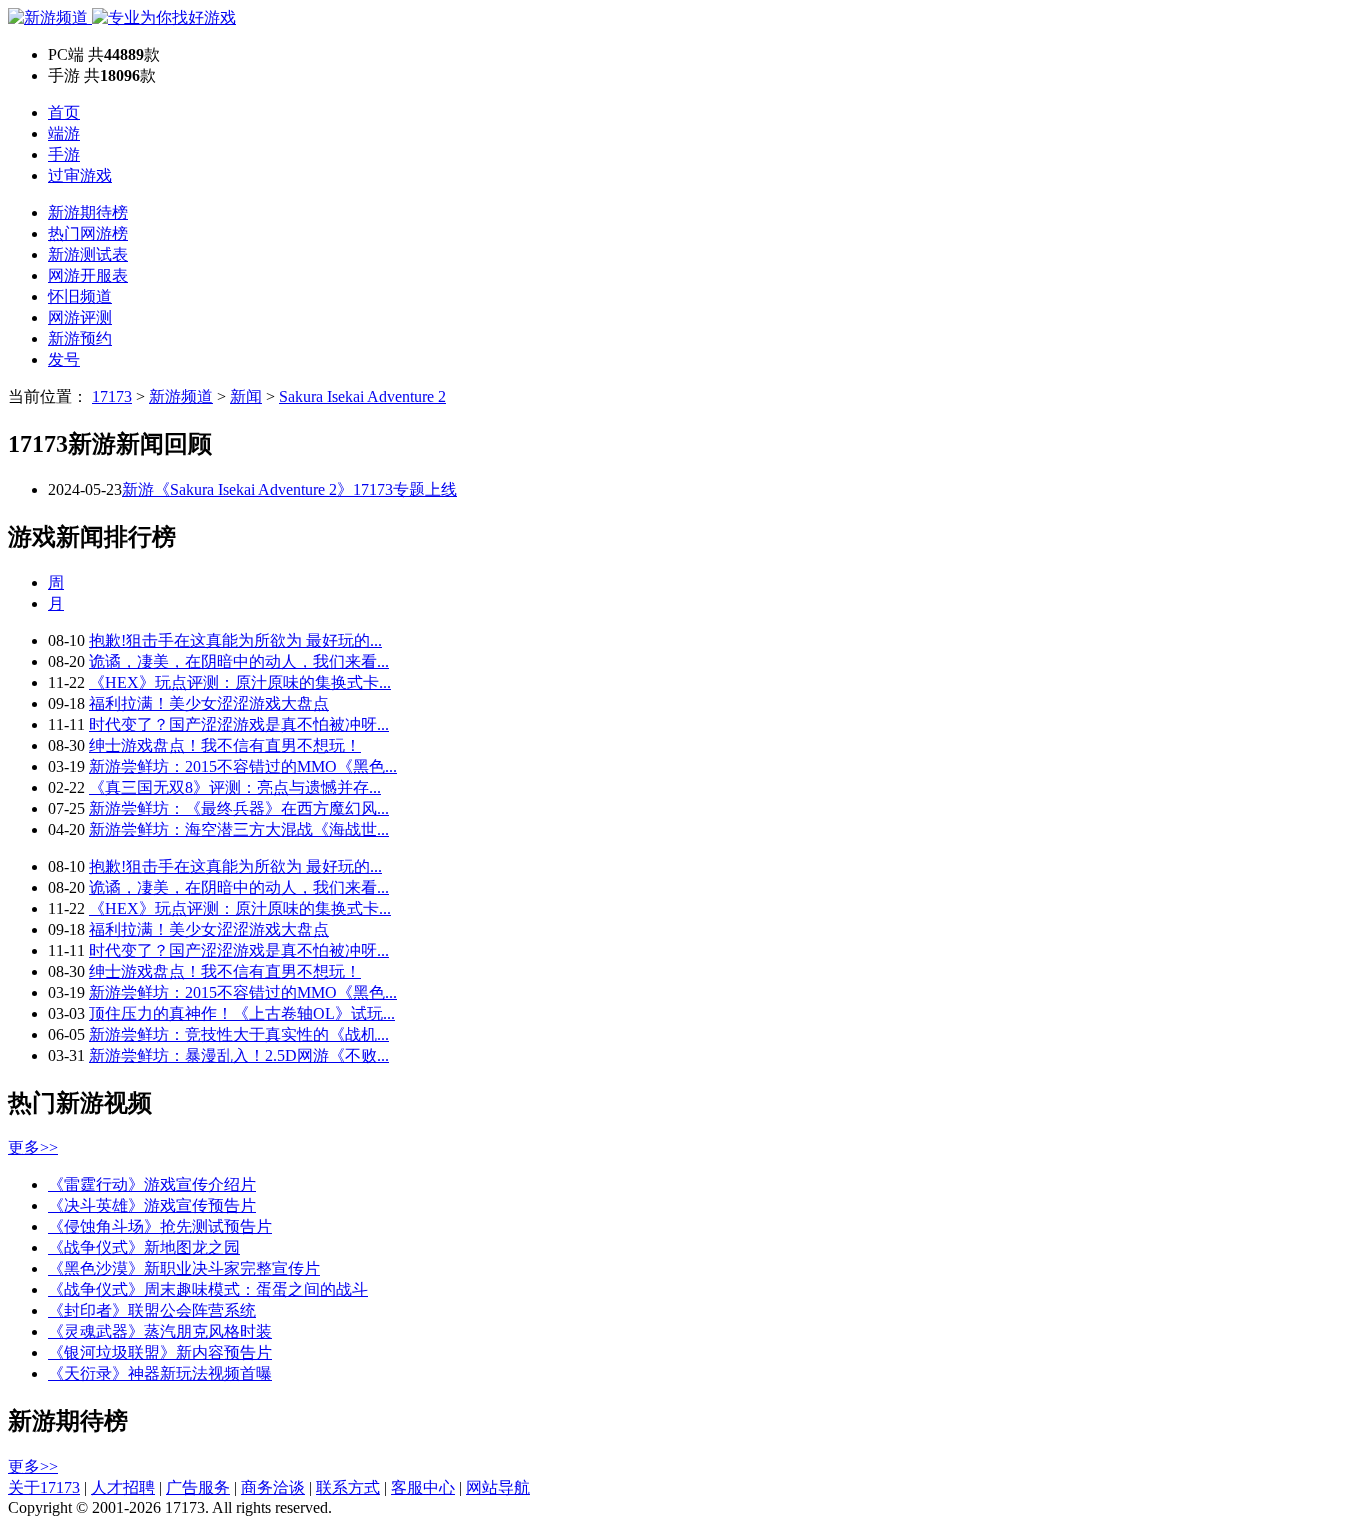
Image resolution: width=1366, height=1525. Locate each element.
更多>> (33, 1147)
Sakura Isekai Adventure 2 (362, 396)
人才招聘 (123, 1487)
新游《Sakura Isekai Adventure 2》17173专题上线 (289, 489)
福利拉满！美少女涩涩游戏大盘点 (209, 703)
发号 (64, 359)
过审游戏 (80, 175)
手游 (64, 154)
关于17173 (44, 1487)
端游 (64, 133)
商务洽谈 (273, 1487)
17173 (112, 396)
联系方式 (348, 1487)
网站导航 (498, 1487)
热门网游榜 (88, 233)
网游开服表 (88, 275)
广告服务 (198, 1487)
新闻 (246, 396)
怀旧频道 (80, 296)
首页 (64, 112)
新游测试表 (88, 254)
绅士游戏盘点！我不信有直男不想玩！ (225, 745)
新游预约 (80, 338)
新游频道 (181, 396)
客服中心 (423, 1487)
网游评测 (80, 317)
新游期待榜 (88, 212)
